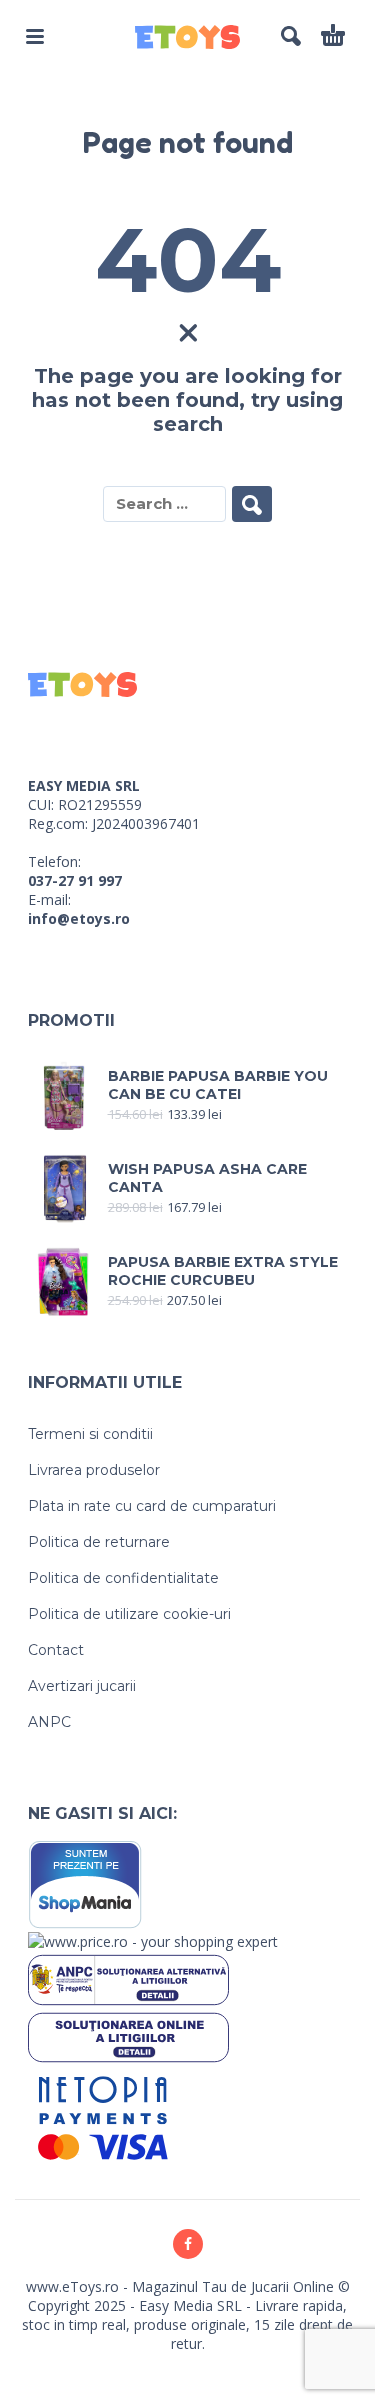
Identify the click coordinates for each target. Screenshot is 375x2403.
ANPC (49, 1722)
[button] (35, 36)
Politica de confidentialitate (123, 1578)
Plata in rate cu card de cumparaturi (152, 1506)
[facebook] (188, 2244)
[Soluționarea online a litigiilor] (128, 2035)
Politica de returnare (99, 1542)
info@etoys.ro (79, 918)
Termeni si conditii (90, 1434)
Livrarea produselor (94, 1470)
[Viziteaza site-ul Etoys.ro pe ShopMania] (85, 1883)
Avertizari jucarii (82, 1686)
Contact (56, 1650)
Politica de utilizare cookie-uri (129, 1614)
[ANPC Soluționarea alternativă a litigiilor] (128, 1978)
